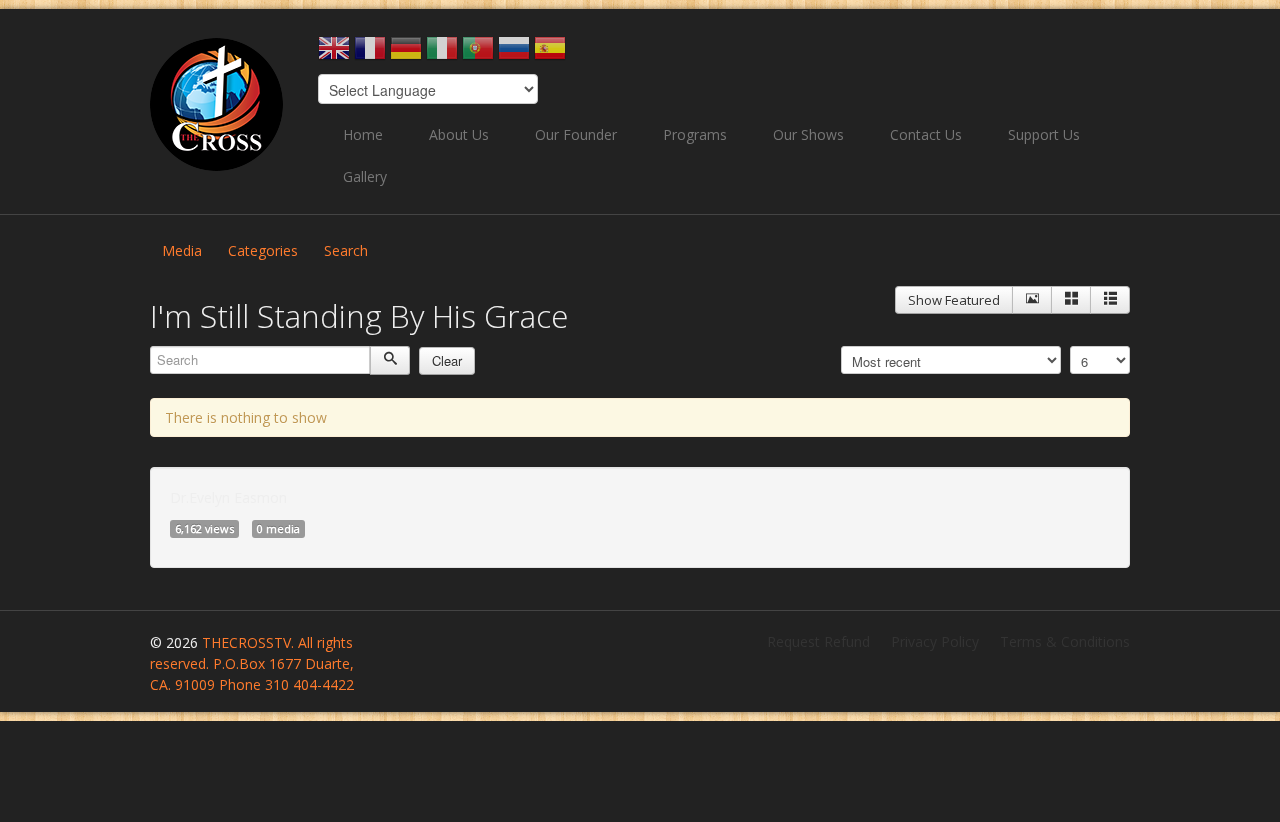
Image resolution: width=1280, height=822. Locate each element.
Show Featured (954, 300)
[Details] (1032, 300)
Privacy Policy (935, 641)
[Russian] (514, 54)
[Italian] (442, 54)
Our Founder (576, 134)
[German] (406, 54)
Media (182, 250)
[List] (1110, 300)
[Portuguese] (478, 54)
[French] (370, 54)
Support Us (1044, 134)
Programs (695, 134)
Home (363, 134)
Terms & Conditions (1065, 641)
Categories (263, 250)
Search (346, 250)
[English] (334, 54)
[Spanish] (550, 54)
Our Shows (808, 134)
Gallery (365, 176)
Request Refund (818, 641)
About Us (459, 134)
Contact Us (926, 134)
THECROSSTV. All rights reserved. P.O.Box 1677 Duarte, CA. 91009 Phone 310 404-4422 (252, 663)
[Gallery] (1071, 300)
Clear (447, 360)
